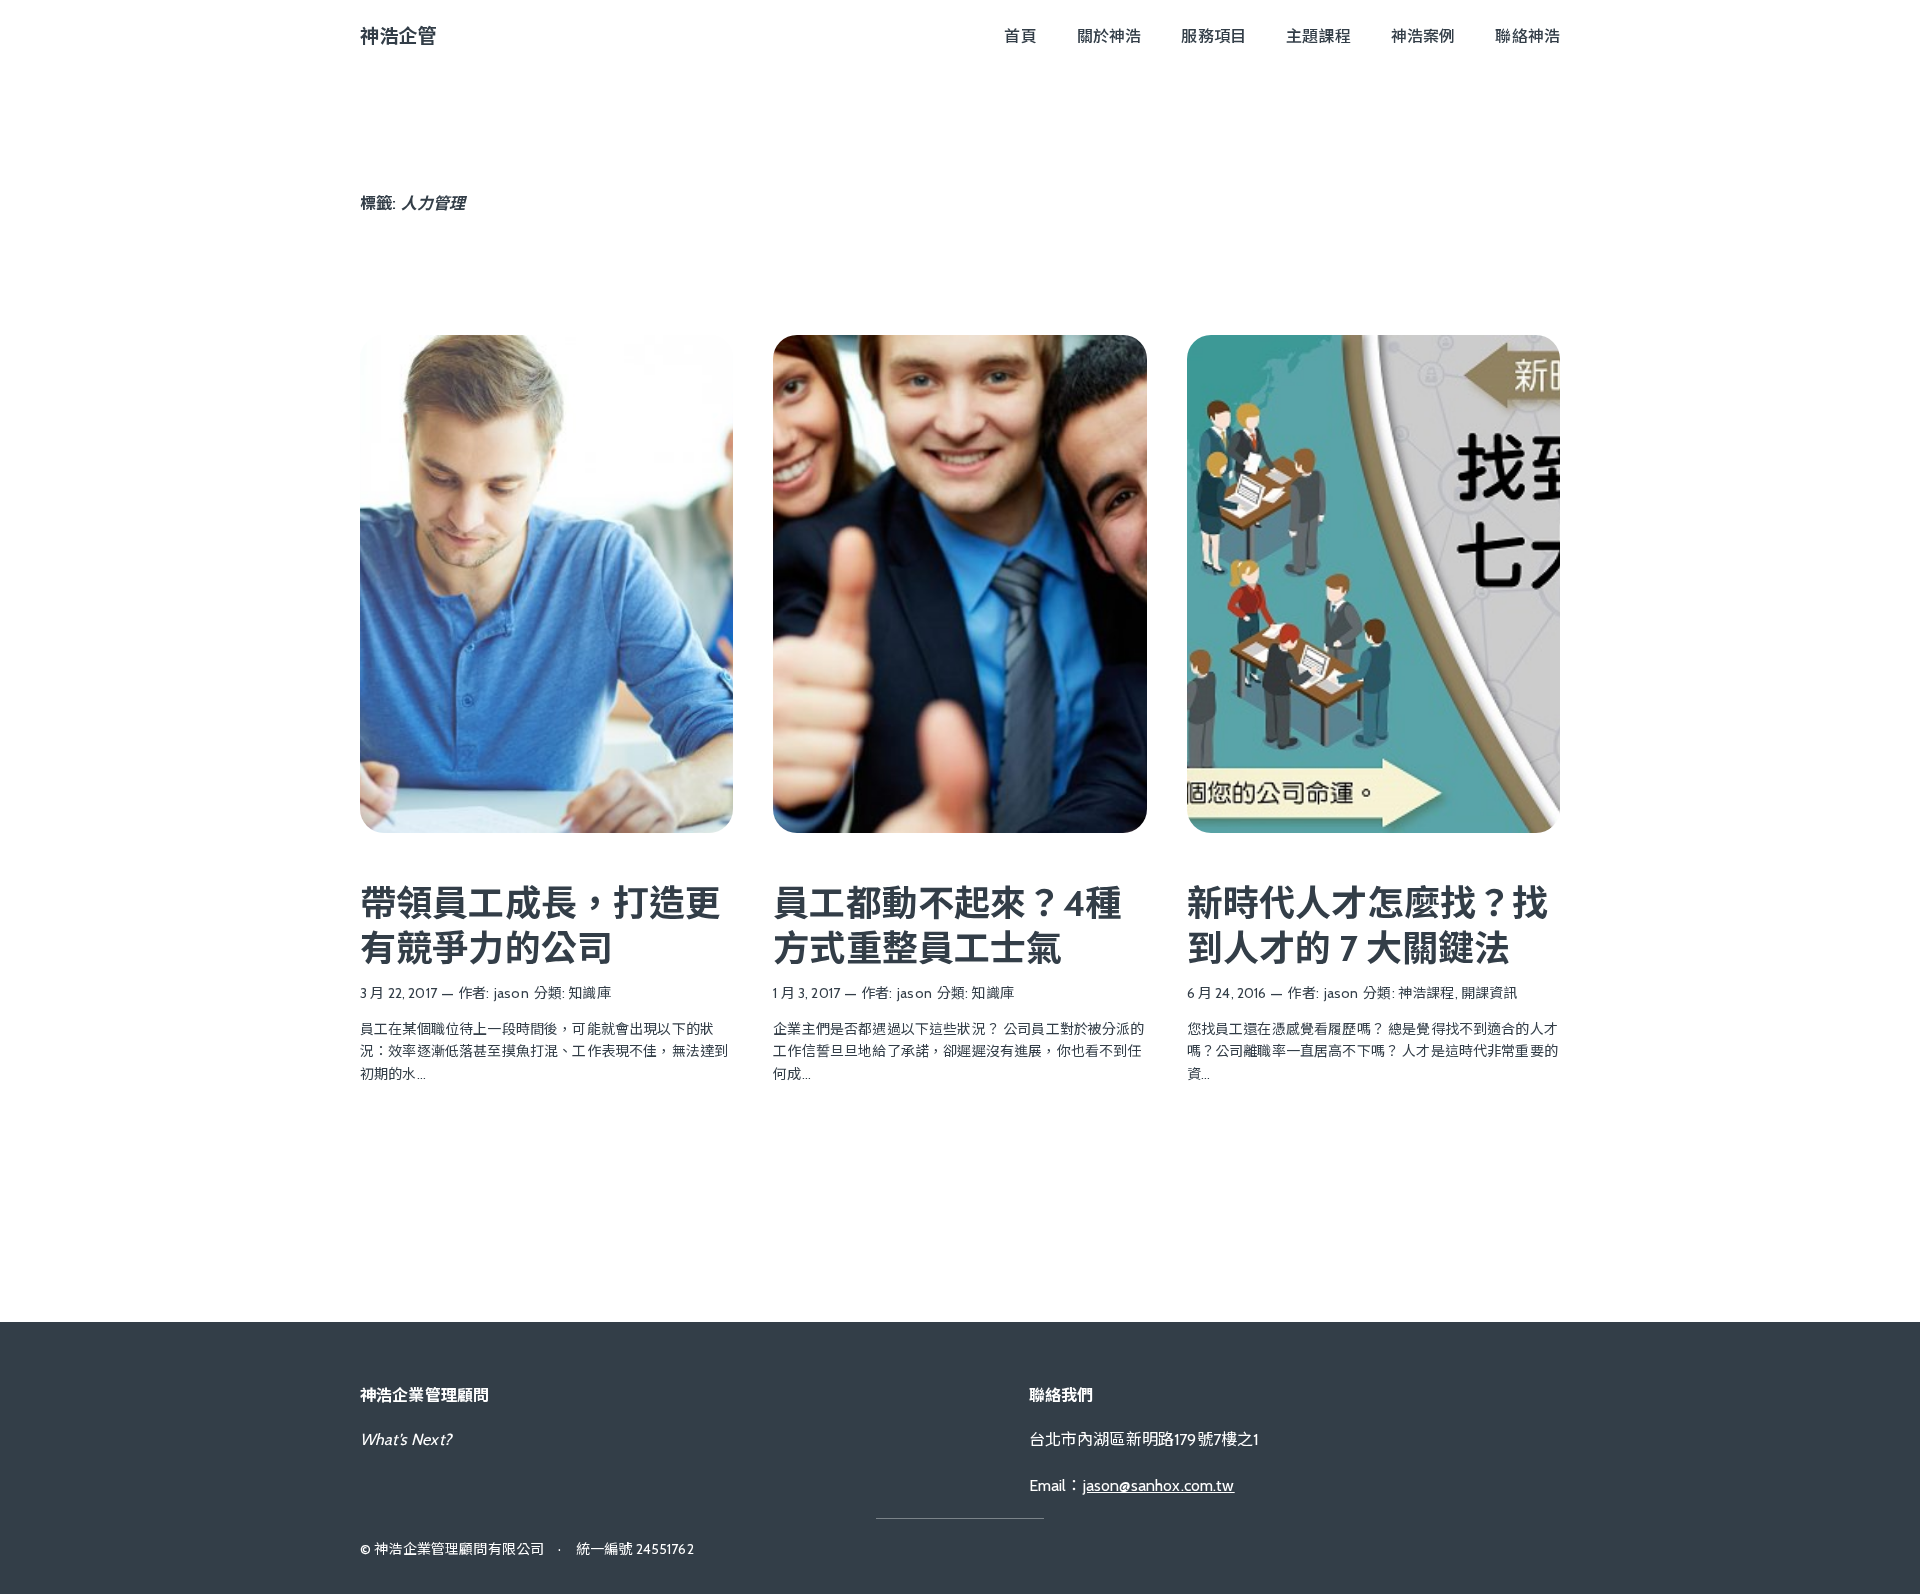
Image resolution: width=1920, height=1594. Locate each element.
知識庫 (589, 993)
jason (511, 993)
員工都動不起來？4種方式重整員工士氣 (947, 925)
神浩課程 (1426, 993)
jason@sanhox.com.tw (1159, 1485)
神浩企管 (398, 36)
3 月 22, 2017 (398, 993)
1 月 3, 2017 (806, 993)
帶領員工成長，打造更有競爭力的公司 (541, 925)
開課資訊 (1489, 993)
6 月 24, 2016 (1227, 993)
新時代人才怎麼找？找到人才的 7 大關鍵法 (1368, 925)
